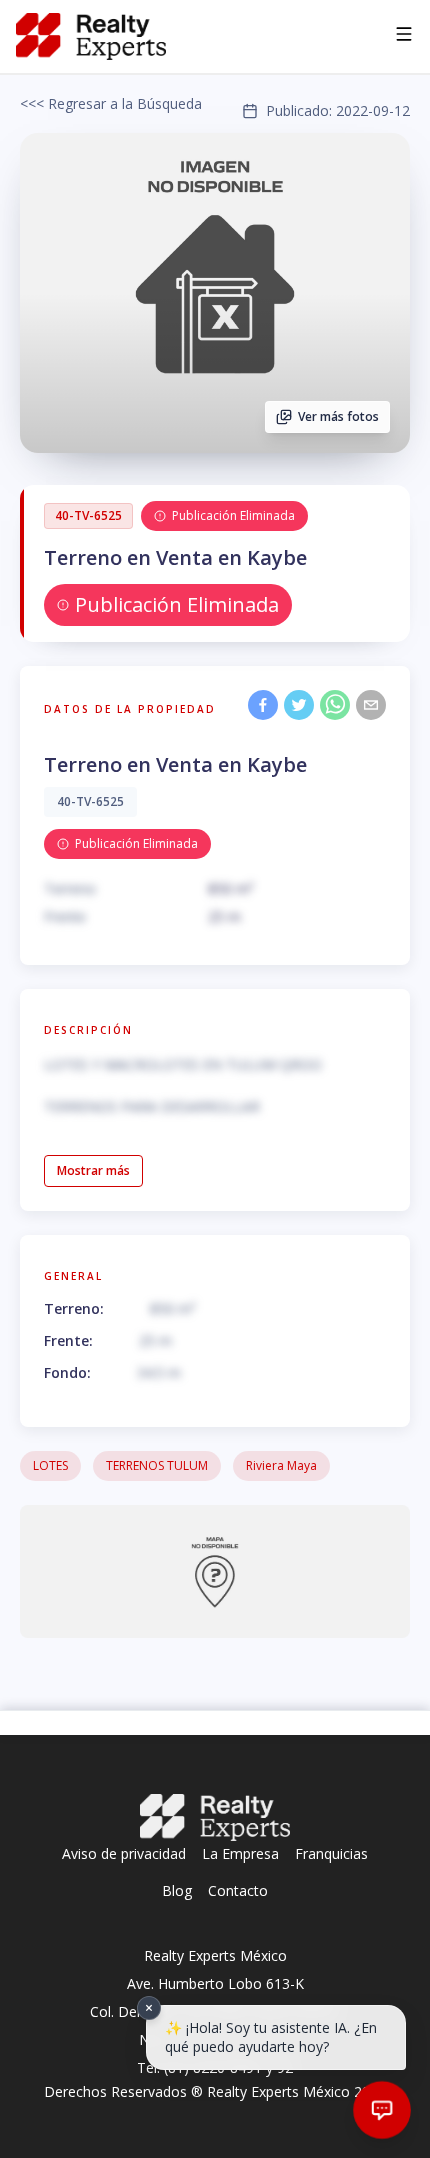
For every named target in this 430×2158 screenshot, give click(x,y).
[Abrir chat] (382, 2110)
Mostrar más (93, 1170)
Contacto (238, 1890)
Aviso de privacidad (124, 1853)
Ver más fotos (338, 416)
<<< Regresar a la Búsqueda (111, 103)
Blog (177, 1890)
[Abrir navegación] (404, 37)
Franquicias (331, 1853)
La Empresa (240, 1853)
